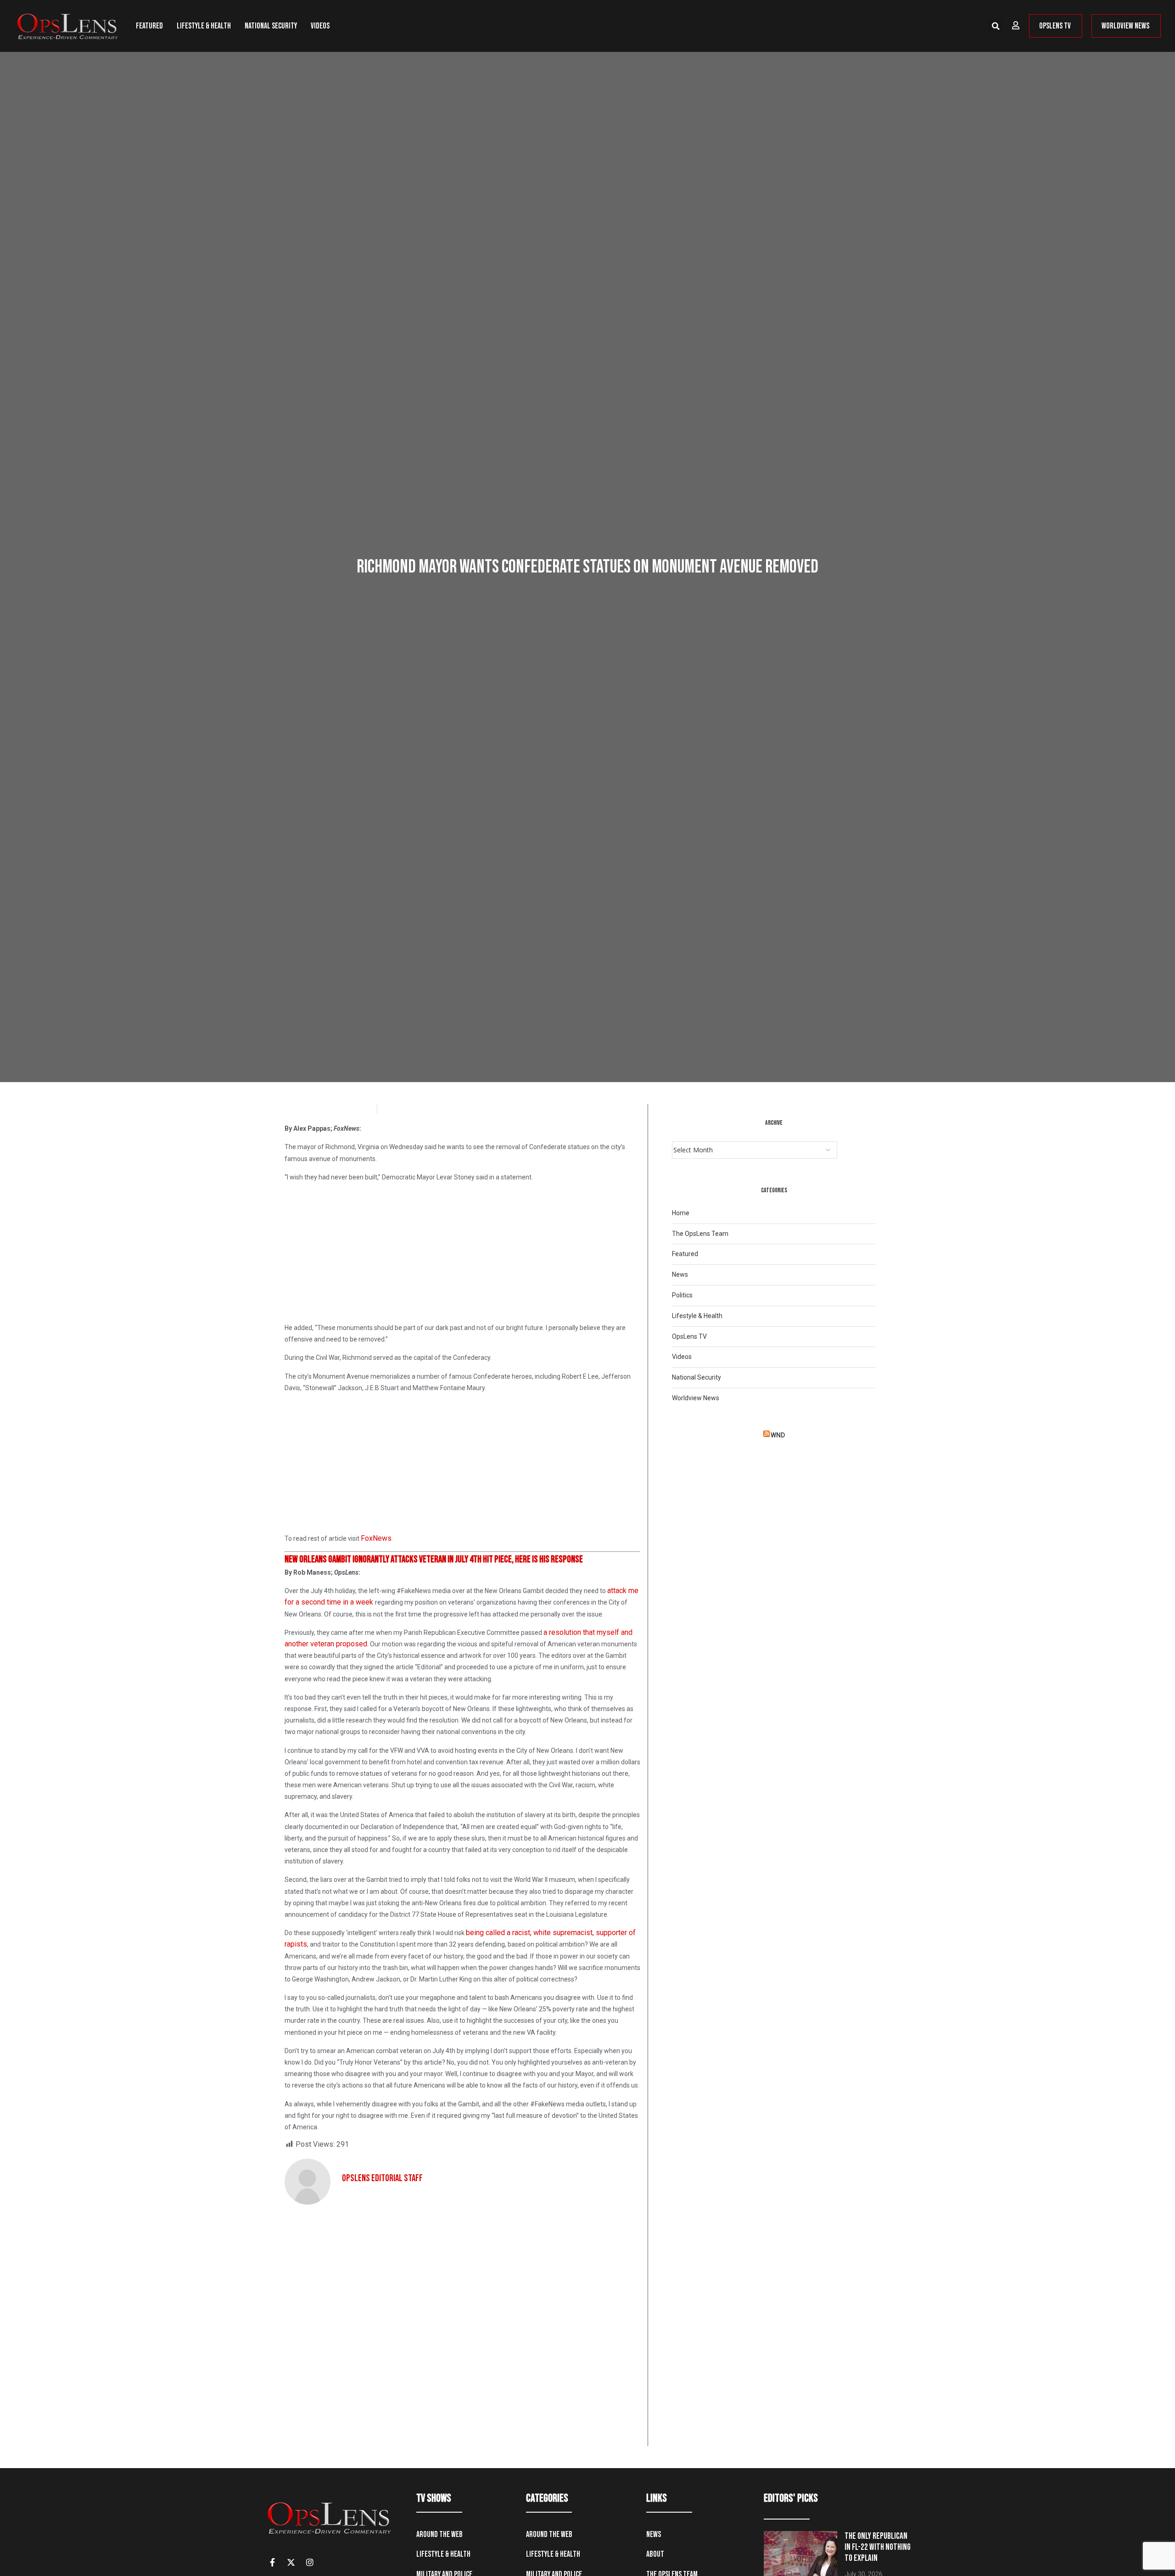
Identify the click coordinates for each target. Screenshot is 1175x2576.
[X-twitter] (291, 2562)
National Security (271, 26)
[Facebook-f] (272, 2562)
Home (681, 1213)
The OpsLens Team (700, 1234)
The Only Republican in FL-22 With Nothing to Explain (878, 2547)
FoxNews (376, 1538)
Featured (149, 26)
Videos (320, 26)
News (680, 1274)
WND (778, 1435)
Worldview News (696, 1398)
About (655, 2554)
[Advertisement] (462, 1254)
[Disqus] (462, 2329)
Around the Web (439, 2534)
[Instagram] (310, 2562)
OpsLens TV (689, 1336)
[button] (996, 26)
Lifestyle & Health (204, 26)
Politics (682, 1295)
